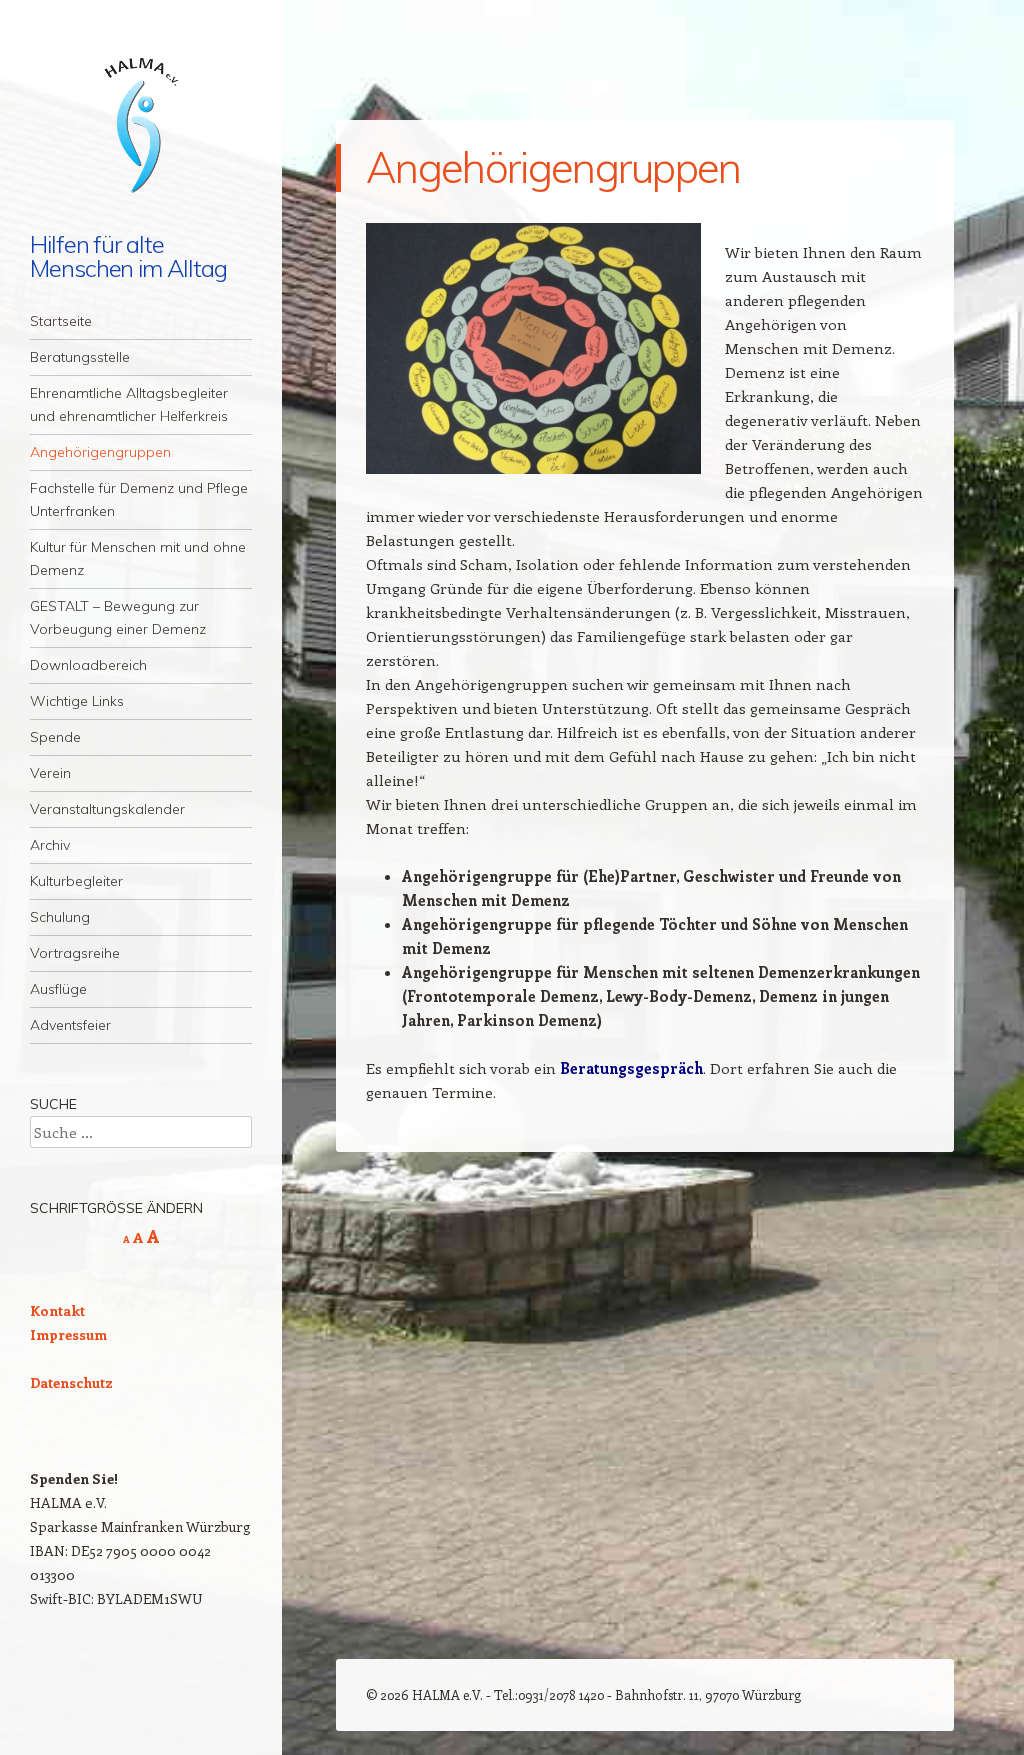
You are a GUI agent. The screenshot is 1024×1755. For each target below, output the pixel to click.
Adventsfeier (70, 1025)
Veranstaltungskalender (107, 809)
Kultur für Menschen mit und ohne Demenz (138, 558)
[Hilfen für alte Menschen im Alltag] (141, 128)
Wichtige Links (77, 701)
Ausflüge (58, 989)
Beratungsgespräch (631, 1068)
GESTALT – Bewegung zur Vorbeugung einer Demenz (118, 617)
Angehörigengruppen (100, 452)
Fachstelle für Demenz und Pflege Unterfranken (139, 499)
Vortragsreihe (75, 953)
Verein (50, 773)
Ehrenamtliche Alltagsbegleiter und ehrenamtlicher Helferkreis (129, 404)
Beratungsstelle (80, 357)
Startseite (61, 321)
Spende (55, 737)
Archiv (50, 845)
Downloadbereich (88, 665)
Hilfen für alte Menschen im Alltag (128, 256)
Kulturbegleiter (76, 881)
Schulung (60, 917)
